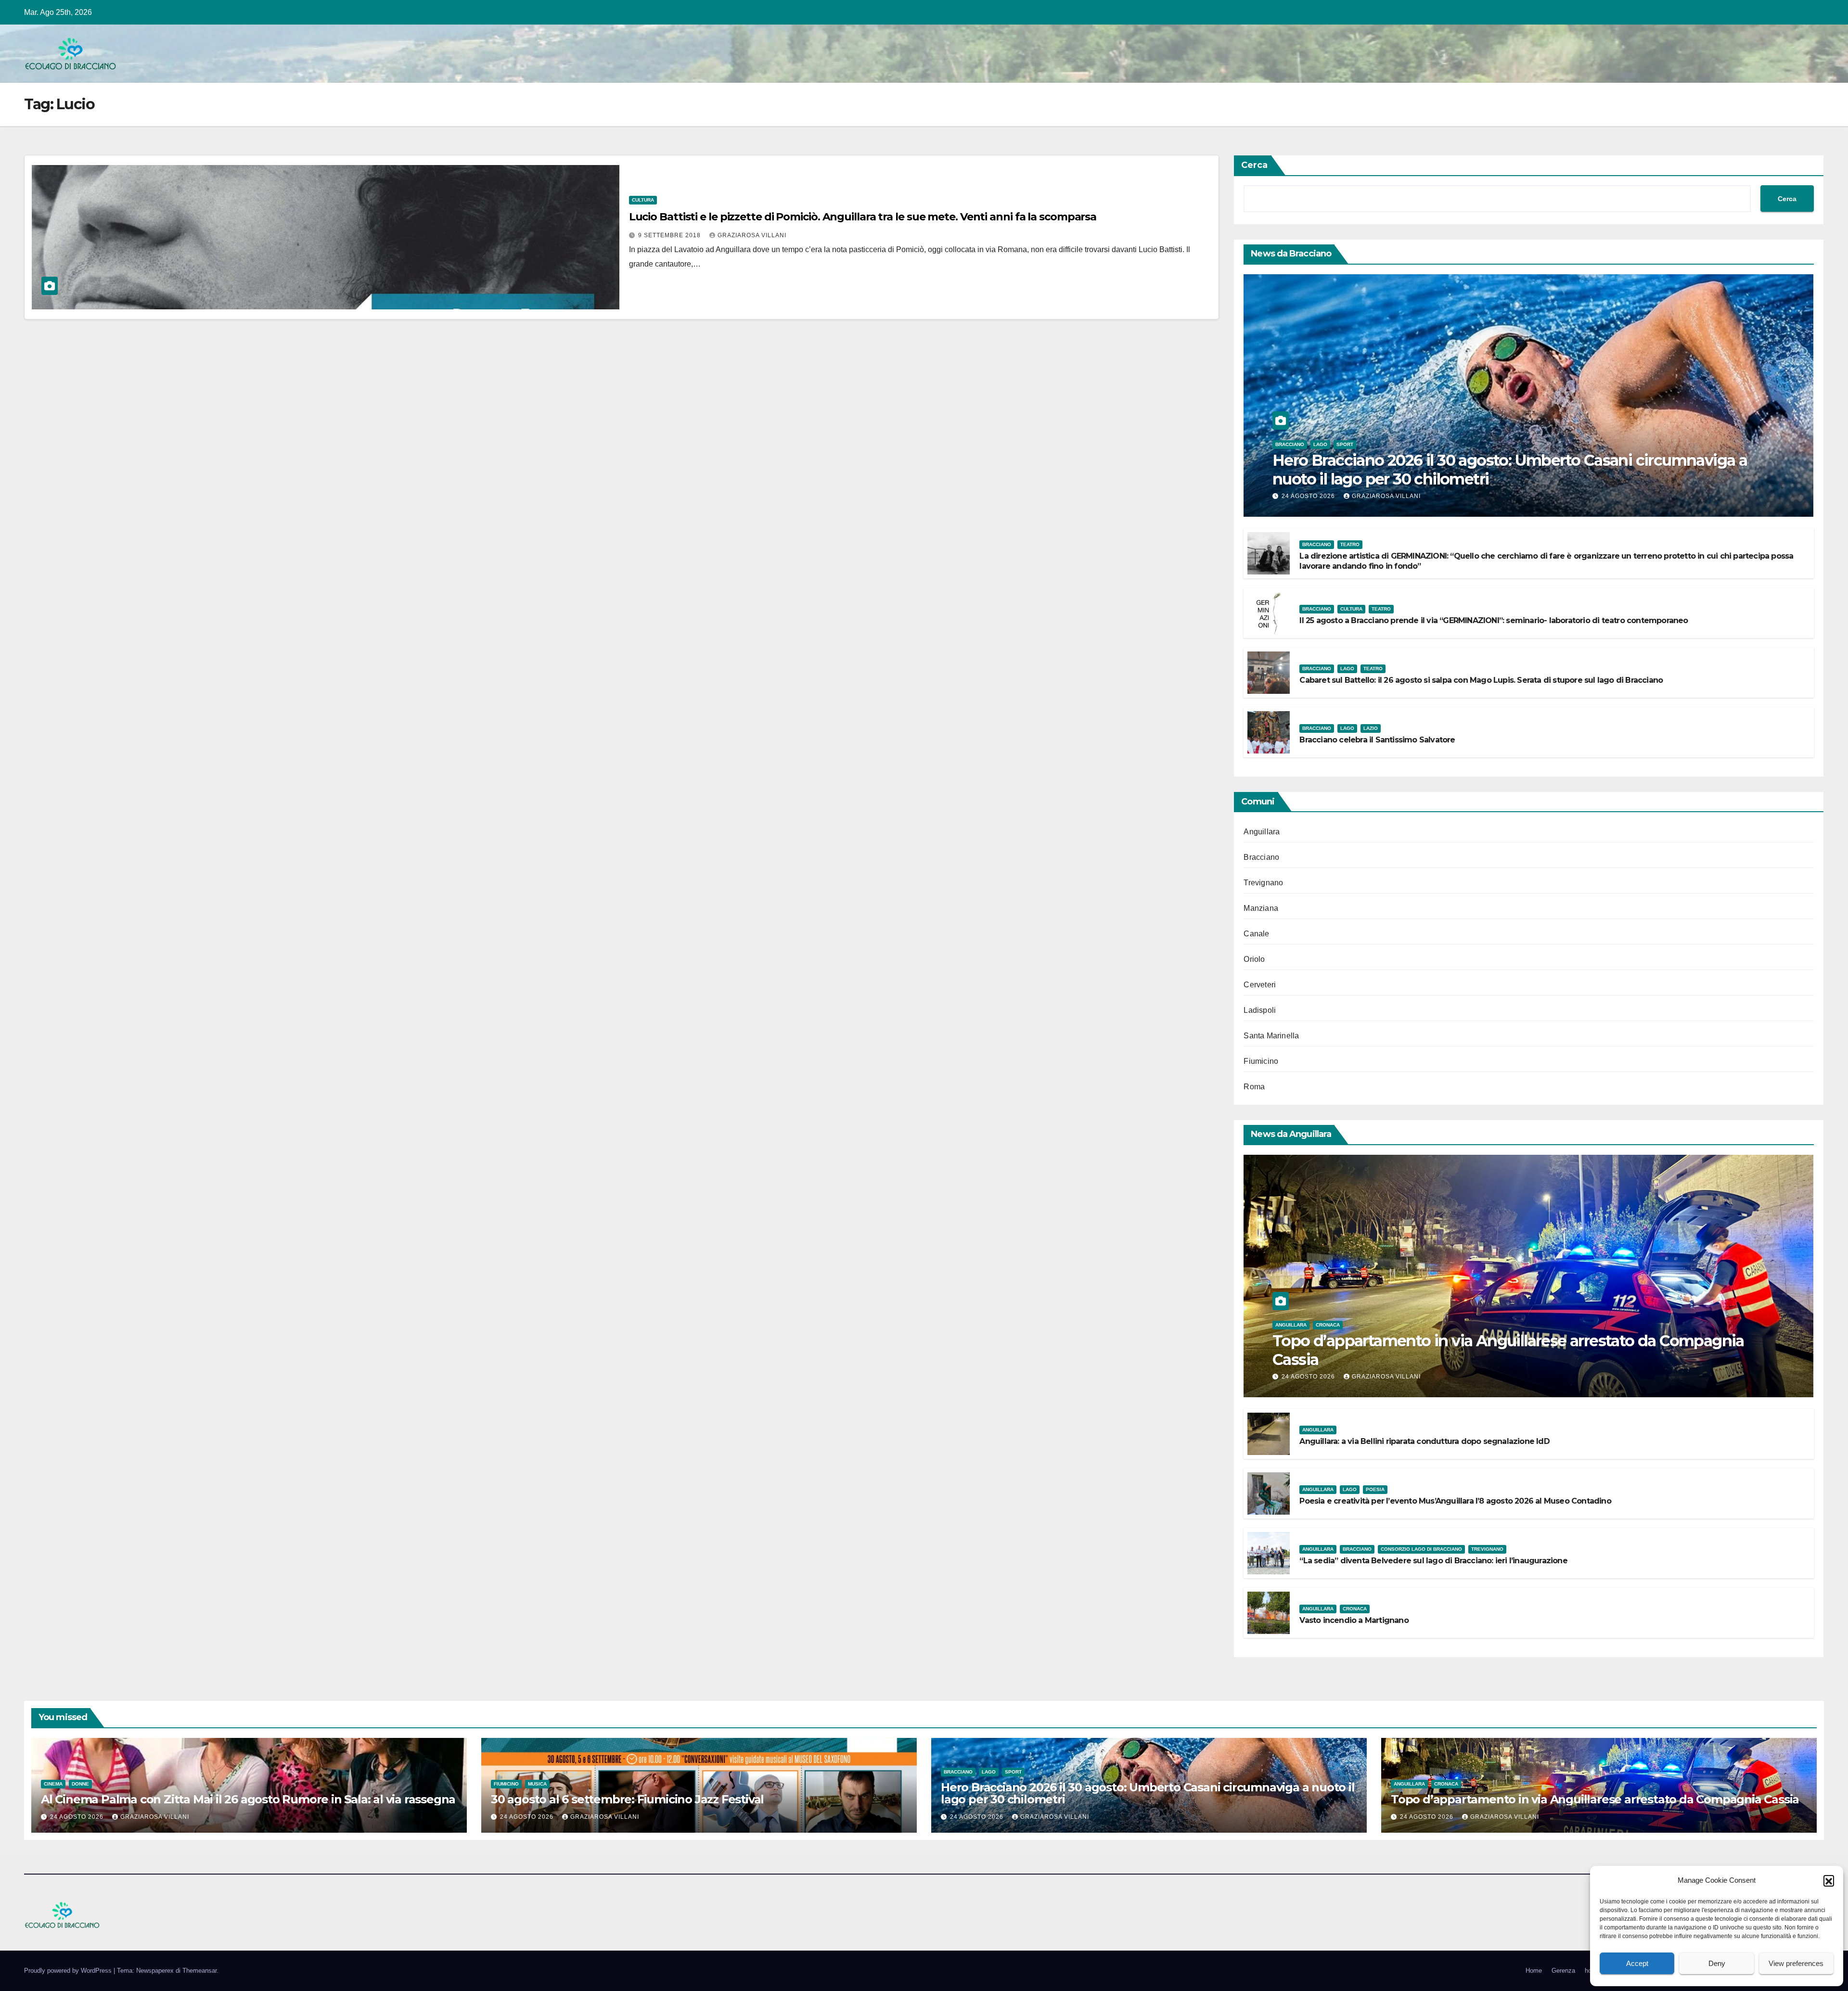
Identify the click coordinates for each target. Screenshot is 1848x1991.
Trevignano (1263, 883)
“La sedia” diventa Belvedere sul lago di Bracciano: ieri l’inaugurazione (1433, 1561)
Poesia (1375, 1489)
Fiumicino (1261, 1061)
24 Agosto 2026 (1309, 496)
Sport (1345, 444)
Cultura (643, 200)
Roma (1254, 1087)
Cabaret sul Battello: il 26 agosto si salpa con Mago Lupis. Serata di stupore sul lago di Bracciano (1481, 680)
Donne (80, 1784)
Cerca (1254, 165)
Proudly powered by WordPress (69, 1971)
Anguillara (1262, 832)
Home (1534, 1971)
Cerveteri (1260, 985)
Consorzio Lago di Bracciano (1421, 1549)
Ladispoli (1260, 1010)
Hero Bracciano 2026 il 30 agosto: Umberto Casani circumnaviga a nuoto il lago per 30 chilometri (1510, 469)
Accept (1637, 1963)
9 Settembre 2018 (670, 235)
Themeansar (199, 1971)
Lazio (1371, 728)
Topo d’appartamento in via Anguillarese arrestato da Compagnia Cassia (1508, 1350)
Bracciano (1290, 444)
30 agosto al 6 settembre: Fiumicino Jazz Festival (627, 1799)
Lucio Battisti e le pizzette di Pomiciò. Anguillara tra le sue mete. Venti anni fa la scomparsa (863, 217)
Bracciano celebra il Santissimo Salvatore (1377, 740)
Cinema (53, 1784)
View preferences (1796, 1963)
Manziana (1261, 908)
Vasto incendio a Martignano (1354, 1620)
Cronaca (1328, 1325)
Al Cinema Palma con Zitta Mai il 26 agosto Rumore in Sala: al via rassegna (248, 1799)
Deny (1717, 1963)
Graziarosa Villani (752, 235)
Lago (1320, 444)
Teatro (1350, 544)
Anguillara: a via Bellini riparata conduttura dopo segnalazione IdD (1424, 1441)
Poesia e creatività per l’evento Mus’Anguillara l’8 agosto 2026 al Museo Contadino (1455, 1501)
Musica (537, 1784)
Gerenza (1563, 1971)
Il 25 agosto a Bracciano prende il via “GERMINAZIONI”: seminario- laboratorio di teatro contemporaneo (1494, 620)
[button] (1829, 1880)
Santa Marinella (1271, 1036)
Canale (1256, 934)
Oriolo (1254, 959)
